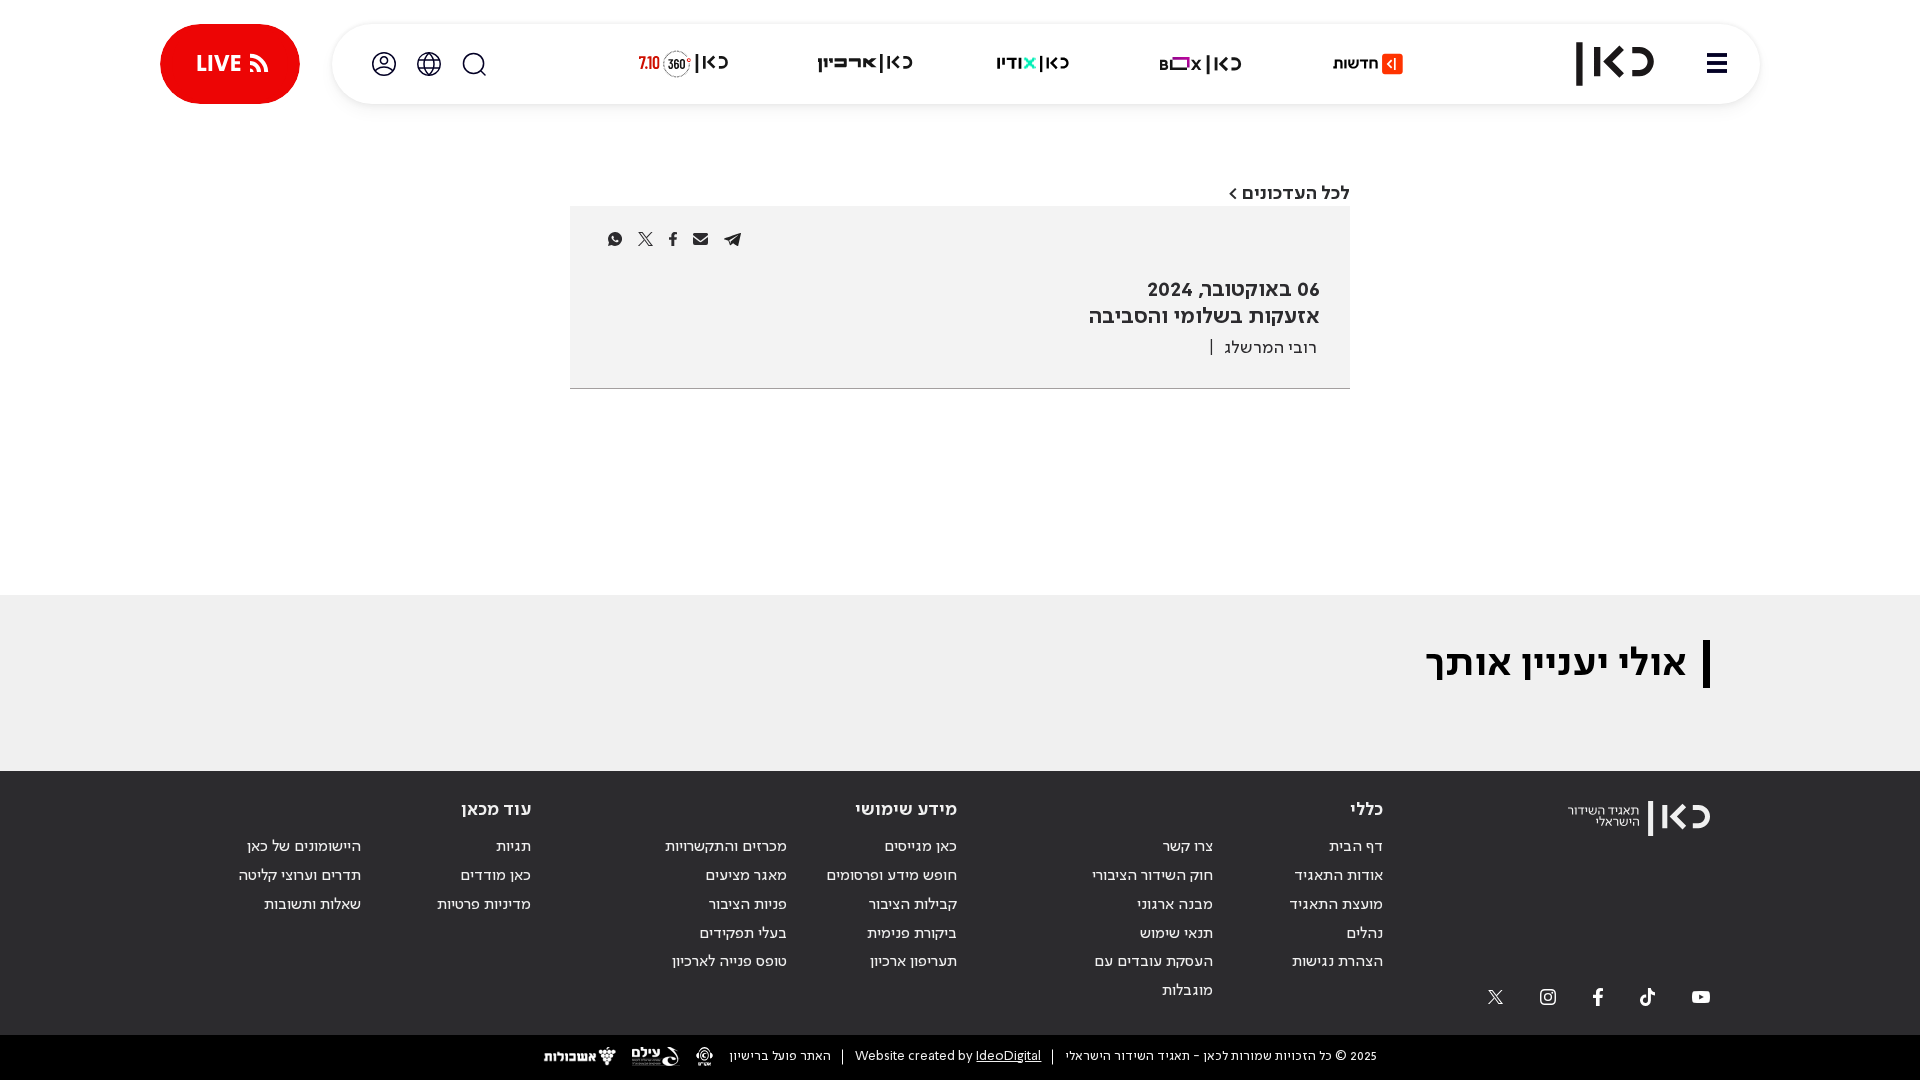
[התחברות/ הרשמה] (384, 64)
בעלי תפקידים (743, 934)
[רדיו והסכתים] (1033, 64)
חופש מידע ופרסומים (891, 876)
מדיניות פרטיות (484, 905)
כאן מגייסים (920, 847)
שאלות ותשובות (312, 905)
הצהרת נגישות (1337, 962)
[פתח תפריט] (1717, 64)
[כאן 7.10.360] (683, 64)
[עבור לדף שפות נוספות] (429, 64)
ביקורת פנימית (912, 934)
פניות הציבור (748, 905)
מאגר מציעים (746, 876)
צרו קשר (1188, 847)
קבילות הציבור (913, 905)
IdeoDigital (1008, 1056)
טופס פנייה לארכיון (729, 962)
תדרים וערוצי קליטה (299, 876)
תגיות (513, 847)
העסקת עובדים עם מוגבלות (1153, 976)
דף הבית (1356, 847)
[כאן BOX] (1201, 64)
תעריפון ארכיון (913, 961)
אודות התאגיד (1338, 876)
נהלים (1364, 934)
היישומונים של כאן (304, 847)
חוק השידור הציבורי (1152, 876)
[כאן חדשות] (1368, 64)
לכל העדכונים (1296, 193)
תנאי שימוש (1176, 934)
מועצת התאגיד (1336, 905)
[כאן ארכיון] (865, 64)
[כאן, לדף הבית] (1598, 64)
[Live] (230, 64)
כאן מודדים (495, 876)
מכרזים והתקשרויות (726, 847)
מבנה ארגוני (1175, 905)
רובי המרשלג (1270, 348)
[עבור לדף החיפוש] (474, 64)
